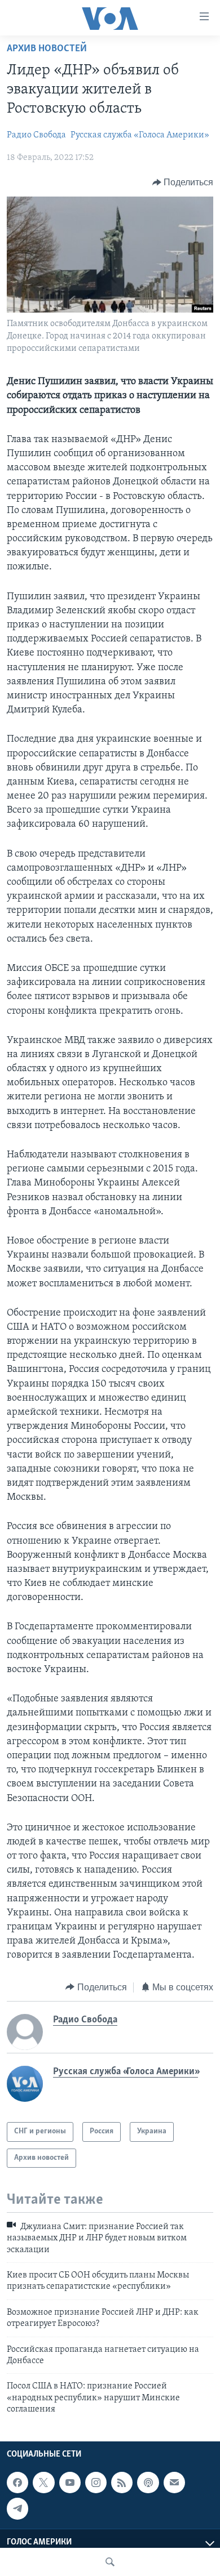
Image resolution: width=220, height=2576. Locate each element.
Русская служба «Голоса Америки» (140, 135)
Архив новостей (47, 49)
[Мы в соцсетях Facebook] (17, 2483)
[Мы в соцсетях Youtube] (70, 2483)
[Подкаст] (148, 2483)
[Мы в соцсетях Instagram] (96, 2483)
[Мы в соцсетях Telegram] (17, 2508)
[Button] (183, 182)
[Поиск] (110, 2562)
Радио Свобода (36, 135)
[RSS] (122, 2483)
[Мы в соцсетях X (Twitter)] (43, 2483)
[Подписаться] (174, 2483)
